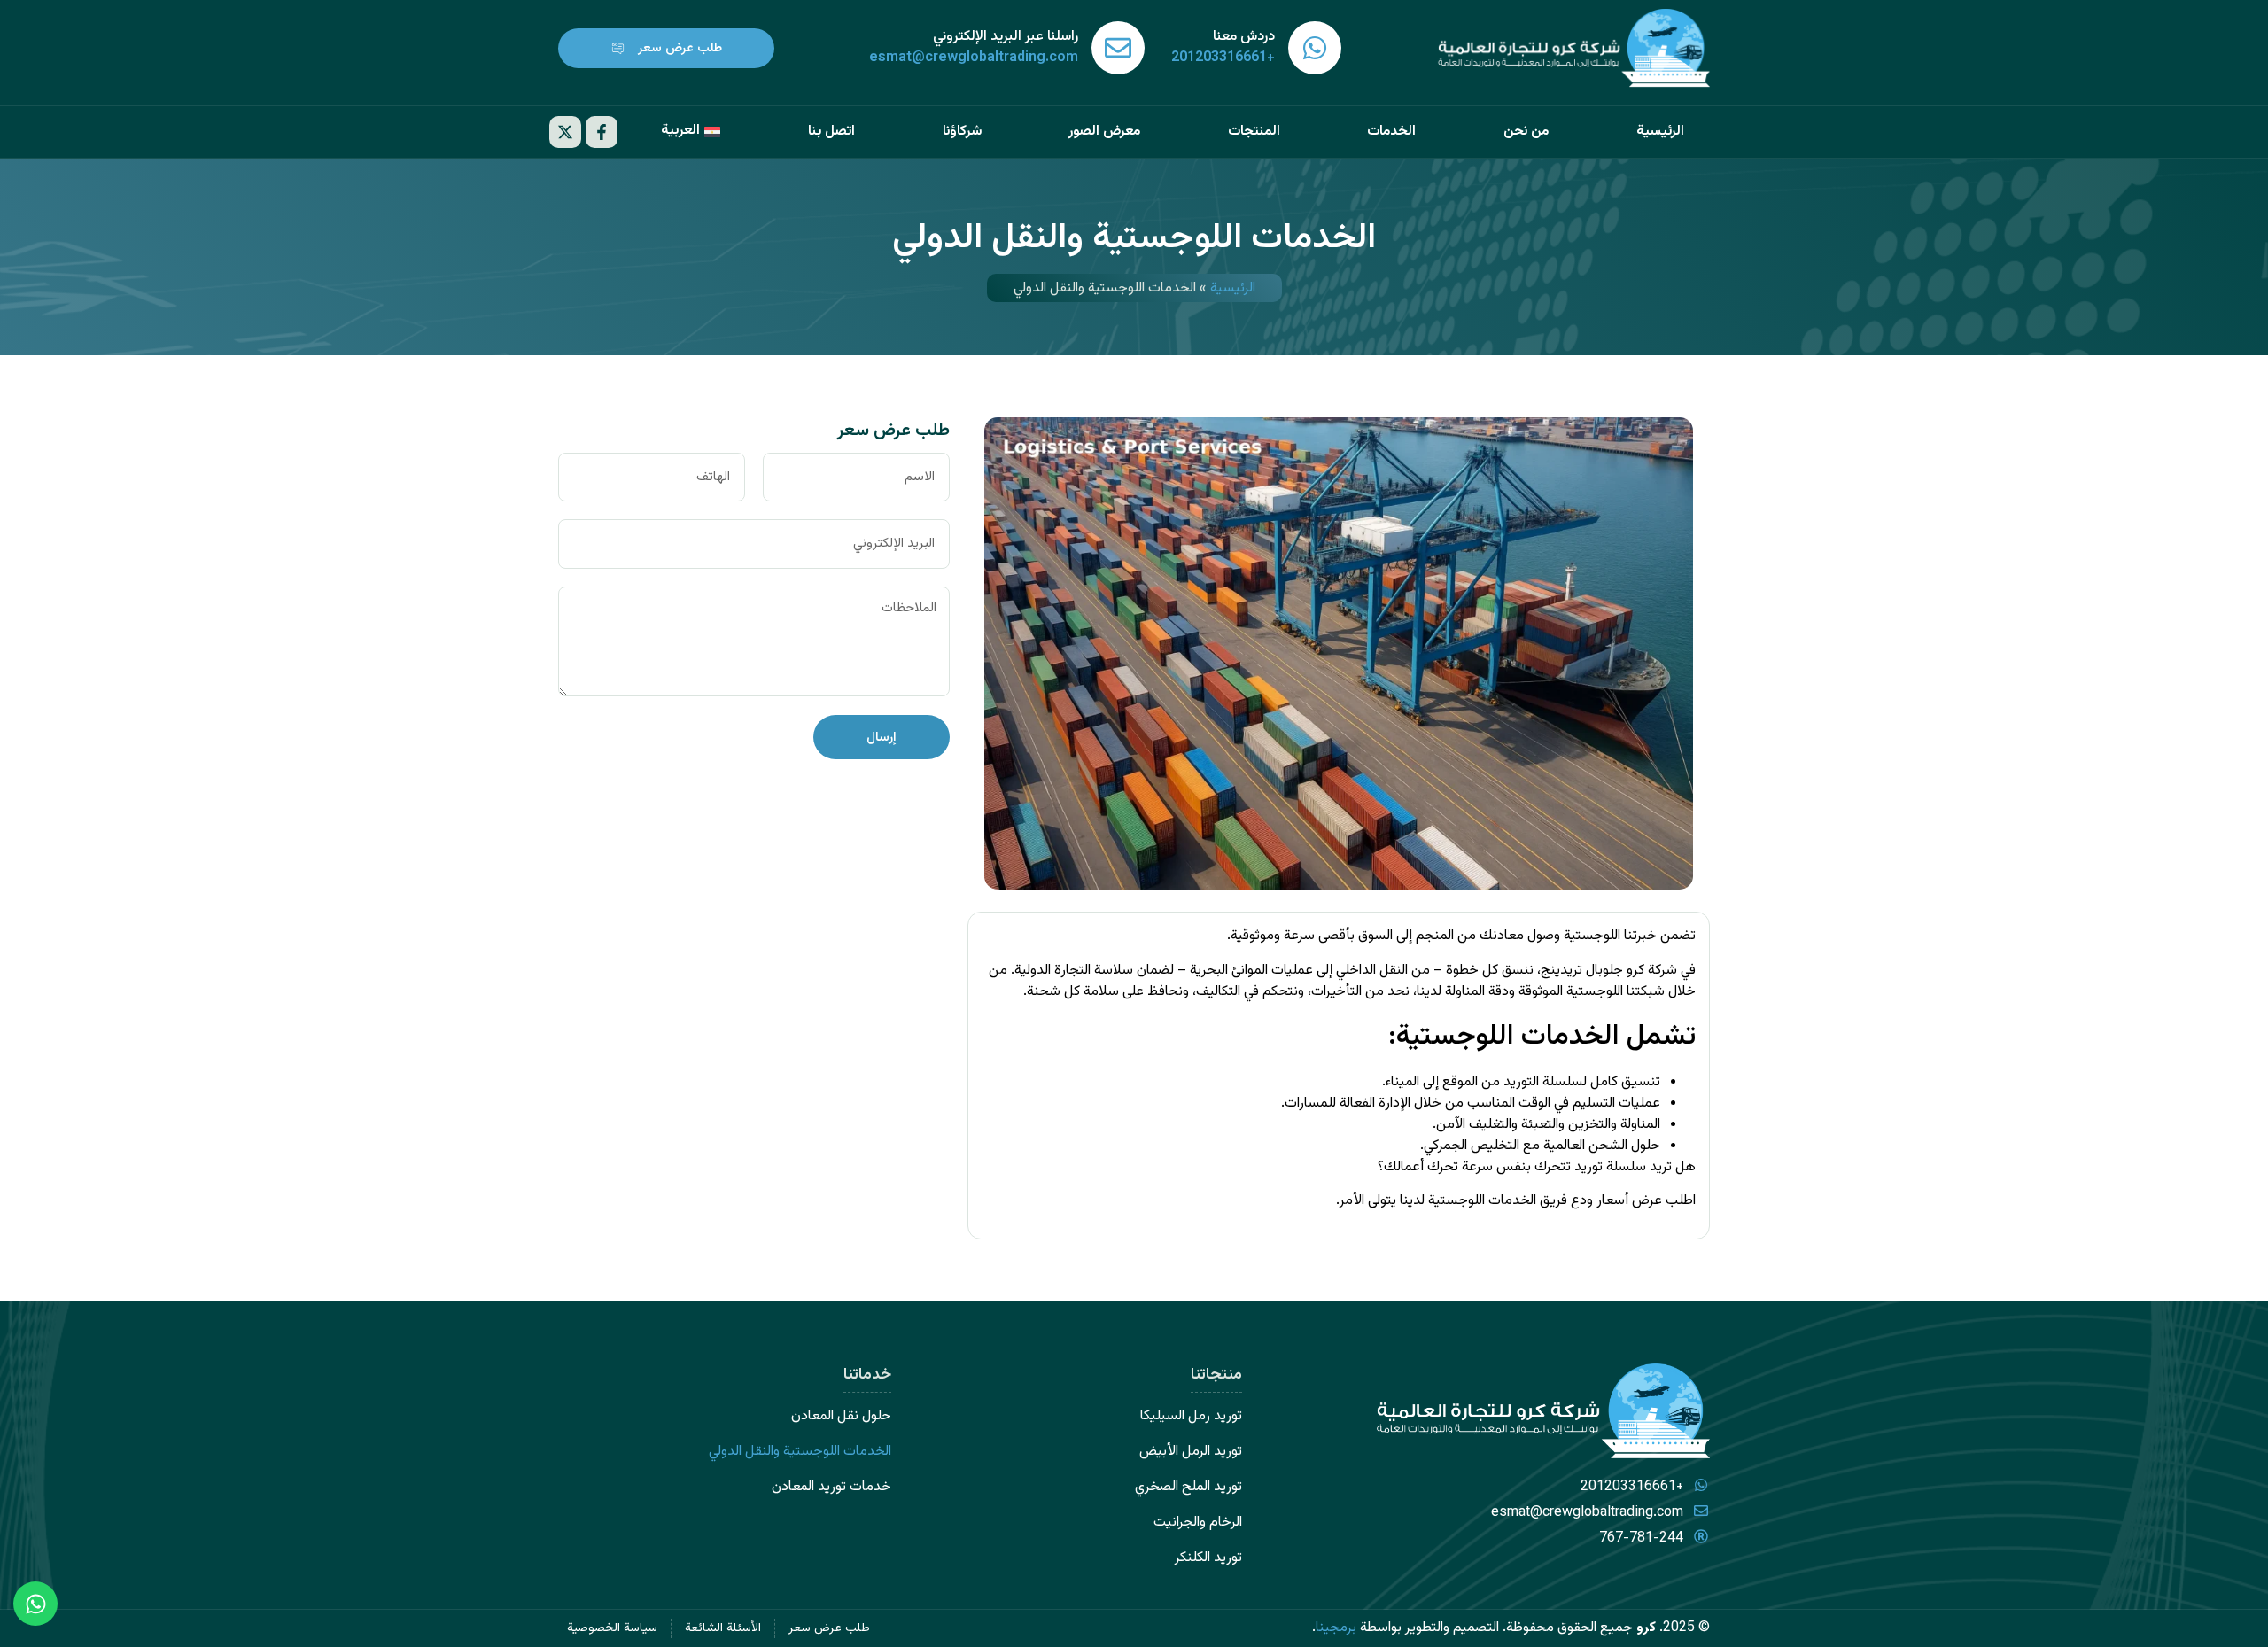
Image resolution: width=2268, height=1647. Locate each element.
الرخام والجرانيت (1198, 1523)
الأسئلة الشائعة (723, 1628)
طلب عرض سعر (829, 1628)
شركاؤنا (962, 132)
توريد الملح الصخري (1188, 1487)
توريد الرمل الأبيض (1191, 1452)
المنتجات (1254, 132)
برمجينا (1336, 1628)
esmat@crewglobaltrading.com (974, 58)
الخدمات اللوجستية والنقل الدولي (800, 1452)
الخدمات (1391, 132)
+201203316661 (1223, 58)
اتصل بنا (831, 132)
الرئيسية (1660, 132)
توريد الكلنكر (1208, 1558)
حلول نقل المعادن (841, 1416)
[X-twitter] (565, 132)
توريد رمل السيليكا (1191, 1416)
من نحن (1526, 132)
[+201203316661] (1315, 48)
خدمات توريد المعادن (831, 1487)
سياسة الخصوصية (612, 1628)
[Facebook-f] (602, 132)
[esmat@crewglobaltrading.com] (1118, 48)
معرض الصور (1104, 132)
